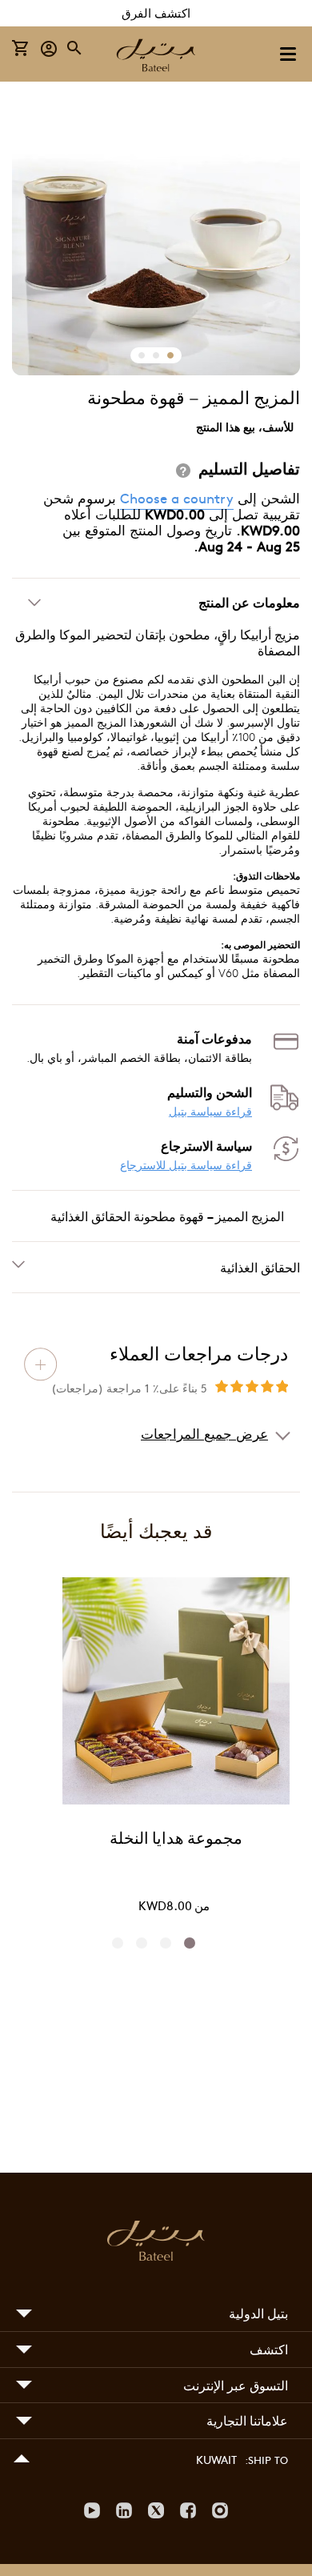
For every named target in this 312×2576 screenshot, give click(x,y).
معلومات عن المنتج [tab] (249, 602)
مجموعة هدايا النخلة (176, 1840)
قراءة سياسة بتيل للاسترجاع (186, 1165)
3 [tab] (146, 1943)
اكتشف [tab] (269, 2349)
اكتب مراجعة (41, 1364)
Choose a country (177, 498)
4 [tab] (122, 1943)
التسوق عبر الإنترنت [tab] (236, 2385)
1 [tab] (194, 1943)
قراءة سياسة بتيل (210, 1111)
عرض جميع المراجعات (204, 1433)
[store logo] (156, 57)
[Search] (75, 48)
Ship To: (266, 2460)
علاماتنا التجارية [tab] (247, 2420)
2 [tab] (170, 1943)
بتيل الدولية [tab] (258, 2313)
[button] (49, 48)
